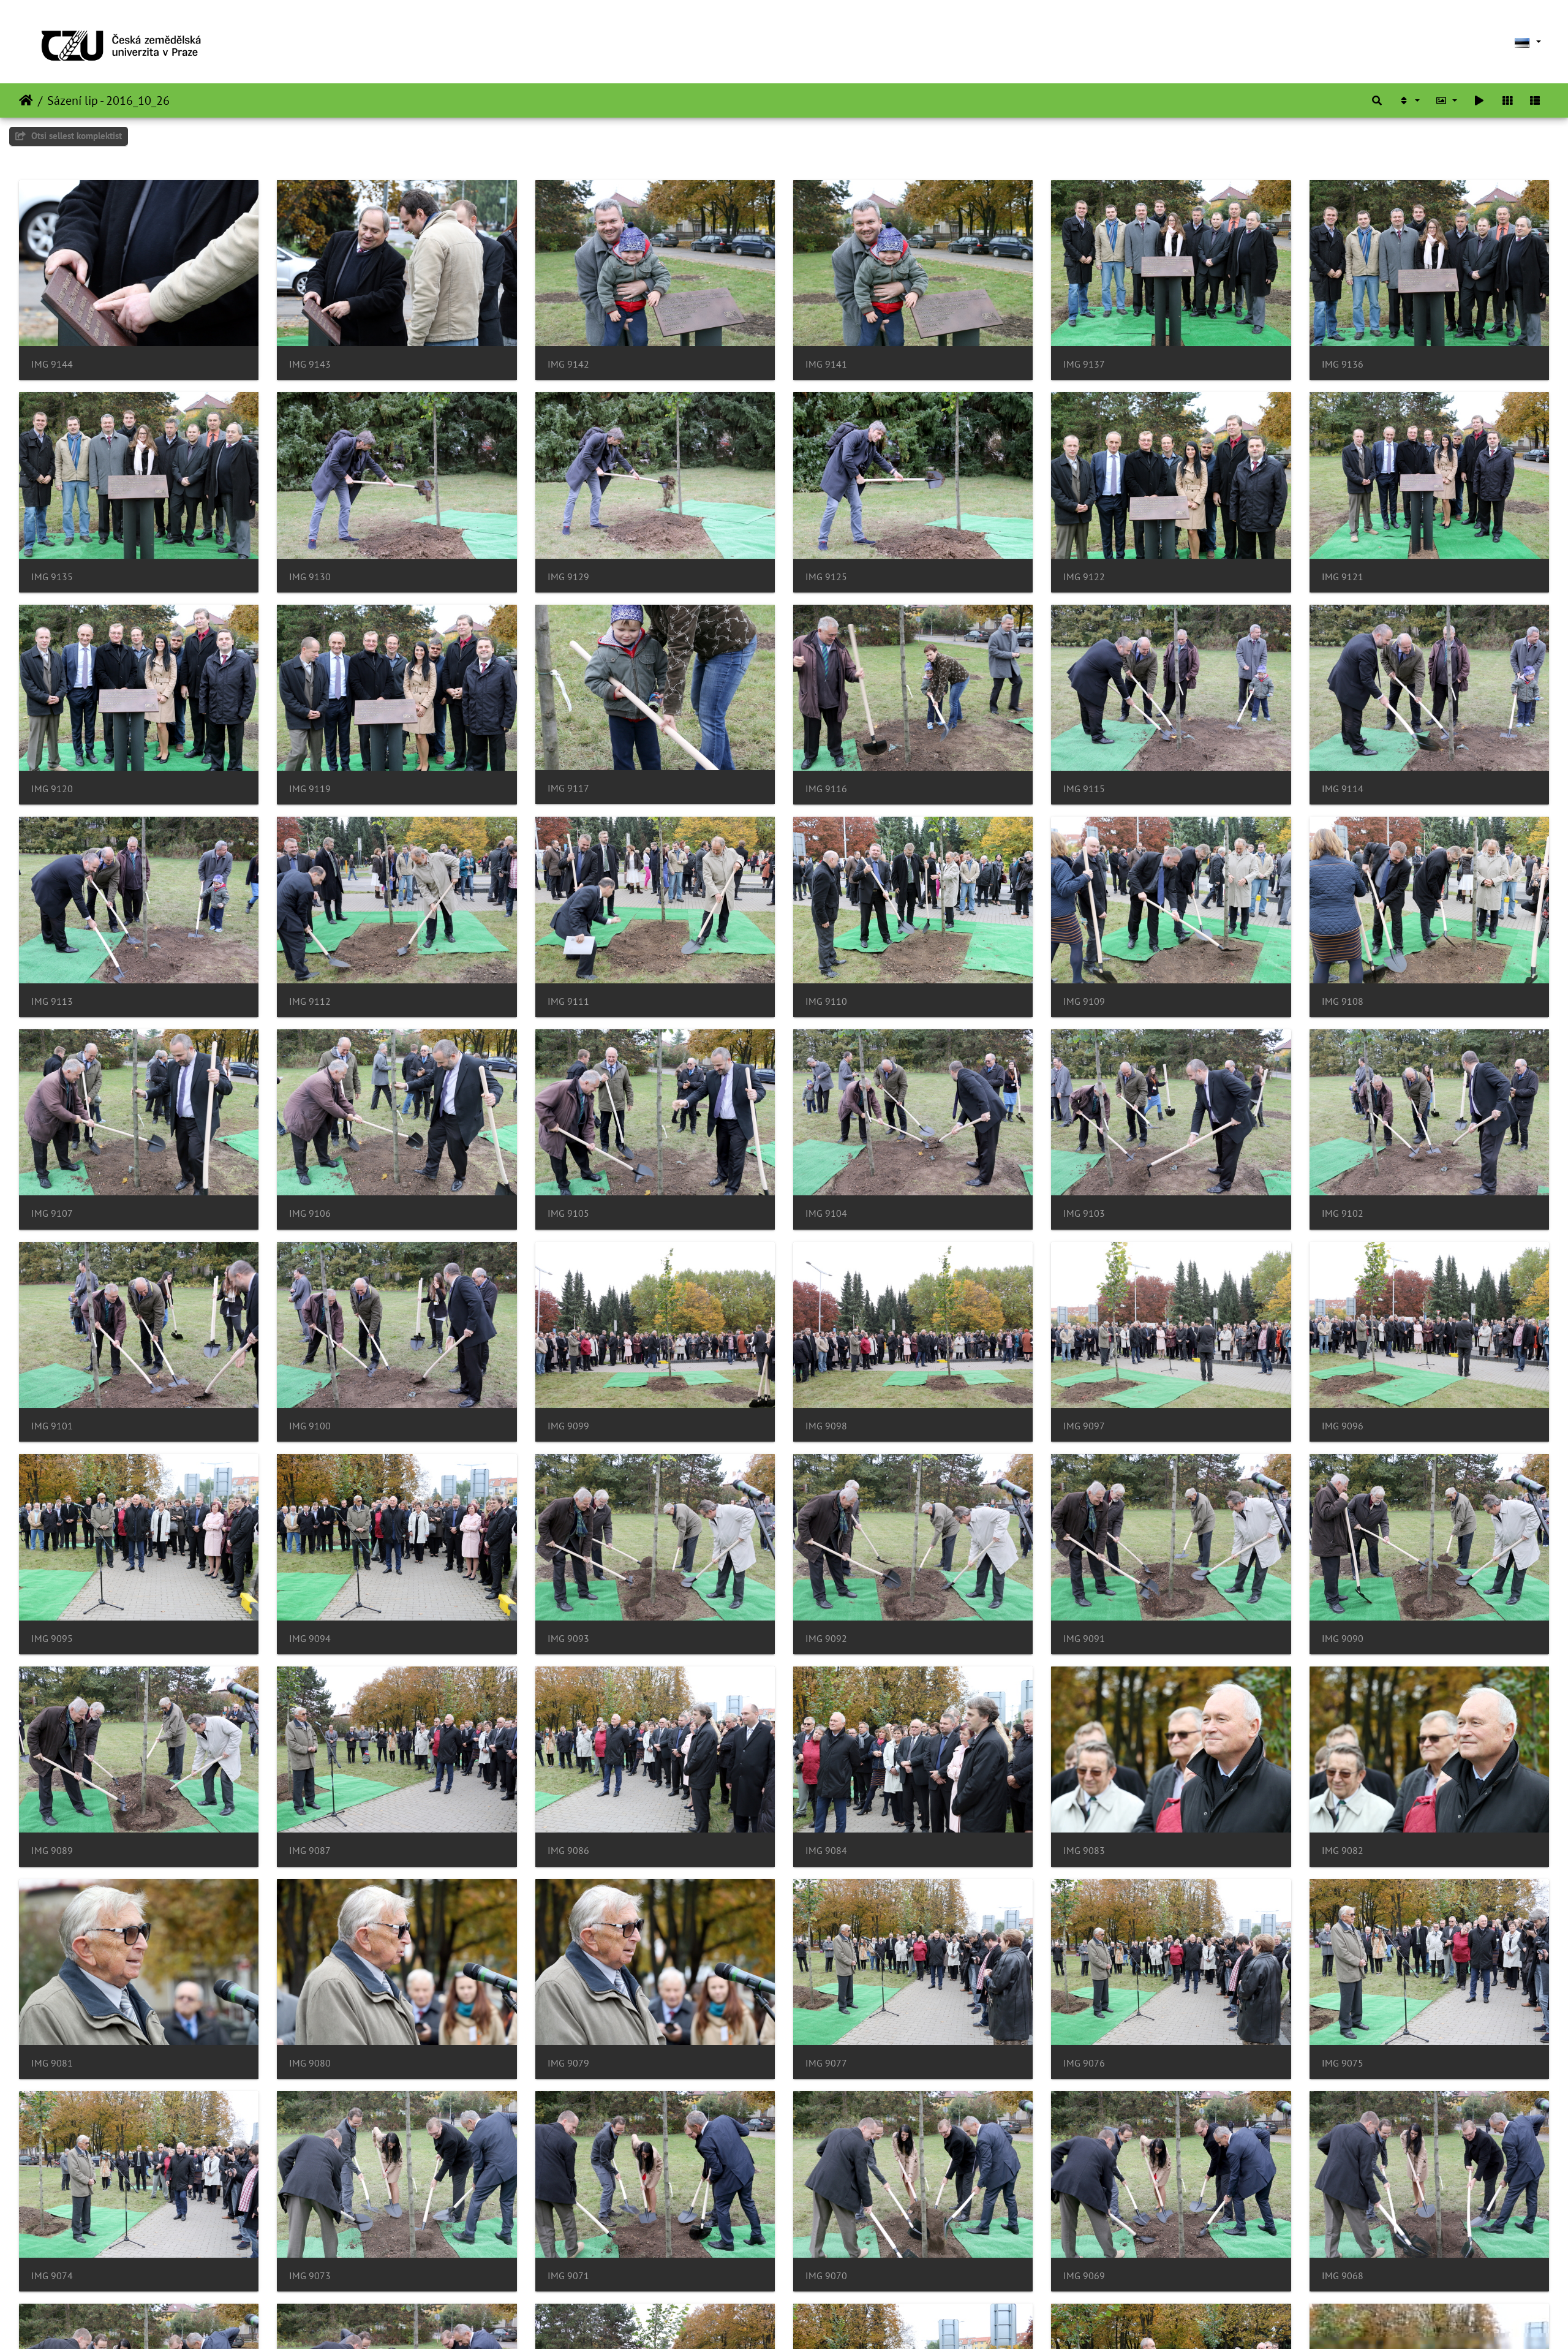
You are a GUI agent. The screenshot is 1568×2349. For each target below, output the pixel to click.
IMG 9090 (1343, 1639)
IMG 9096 (1343, 1426)
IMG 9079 (568, 2063)
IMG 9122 (1084, 577)
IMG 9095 (52, 1639)
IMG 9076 (1084, 2063)
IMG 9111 (568, 1001)
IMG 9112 (310, 1001)
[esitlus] (1479, 100)
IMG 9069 (1084, 2276)
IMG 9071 (568, 2276)
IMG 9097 (1084, 1426)
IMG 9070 (826, 2276)
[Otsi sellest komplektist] (1377, 100)
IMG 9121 (1343, 577)
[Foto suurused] (1447, 100)
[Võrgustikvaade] (1507, 100)
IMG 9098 (826, 1426)
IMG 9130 (310, 577)
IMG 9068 (1343, 2276)
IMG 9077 (826, 2063)
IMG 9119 (310, 789)
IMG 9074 (52, 2276)
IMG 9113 (52, 1001)
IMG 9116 (826, 789)
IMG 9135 (52, 577)
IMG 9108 (1343, 1001)
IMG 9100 (310, 1426)
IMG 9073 (310, 2276)
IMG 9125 (826, 577)
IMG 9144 (52, 364)
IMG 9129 (568, 577)
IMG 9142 (568, 364)
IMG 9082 (1343, 1851)
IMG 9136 (1343, 364)
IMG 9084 (826, 1851)
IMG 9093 (568, 1639)
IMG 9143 (310, 364)
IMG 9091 (1084, 1639)
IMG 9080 (310, 2063)
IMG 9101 (52, 1426)
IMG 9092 (826, 1639)
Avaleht (26, 100)
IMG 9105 (568, 1213)
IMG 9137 (1084, 364)
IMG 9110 (826, 1001)
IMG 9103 (1084, 1213)
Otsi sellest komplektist (75, 136)
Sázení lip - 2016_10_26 (108, 100)
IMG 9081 (52, 2063)
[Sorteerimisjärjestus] (1409, 100)
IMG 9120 (52, 789)
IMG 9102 (1343, 1213)
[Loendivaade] (1535, 100)
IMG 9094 (310, 1639)
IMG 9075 (1343, 2063)
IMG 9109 (1084, 1001)
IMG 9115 (1084, 789)
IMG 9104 (826, 1213)
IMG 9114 (1343, 789)
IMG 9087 (310, 1851)
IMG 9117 (568, 788)
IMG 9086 (568, 1851)
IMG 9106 (310, 1213)
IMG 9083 (1084, 1851)
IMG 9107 (52, 1213)
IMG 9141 (826, 364)
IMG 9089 (52, 1851)
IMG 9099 (568, 1426)
